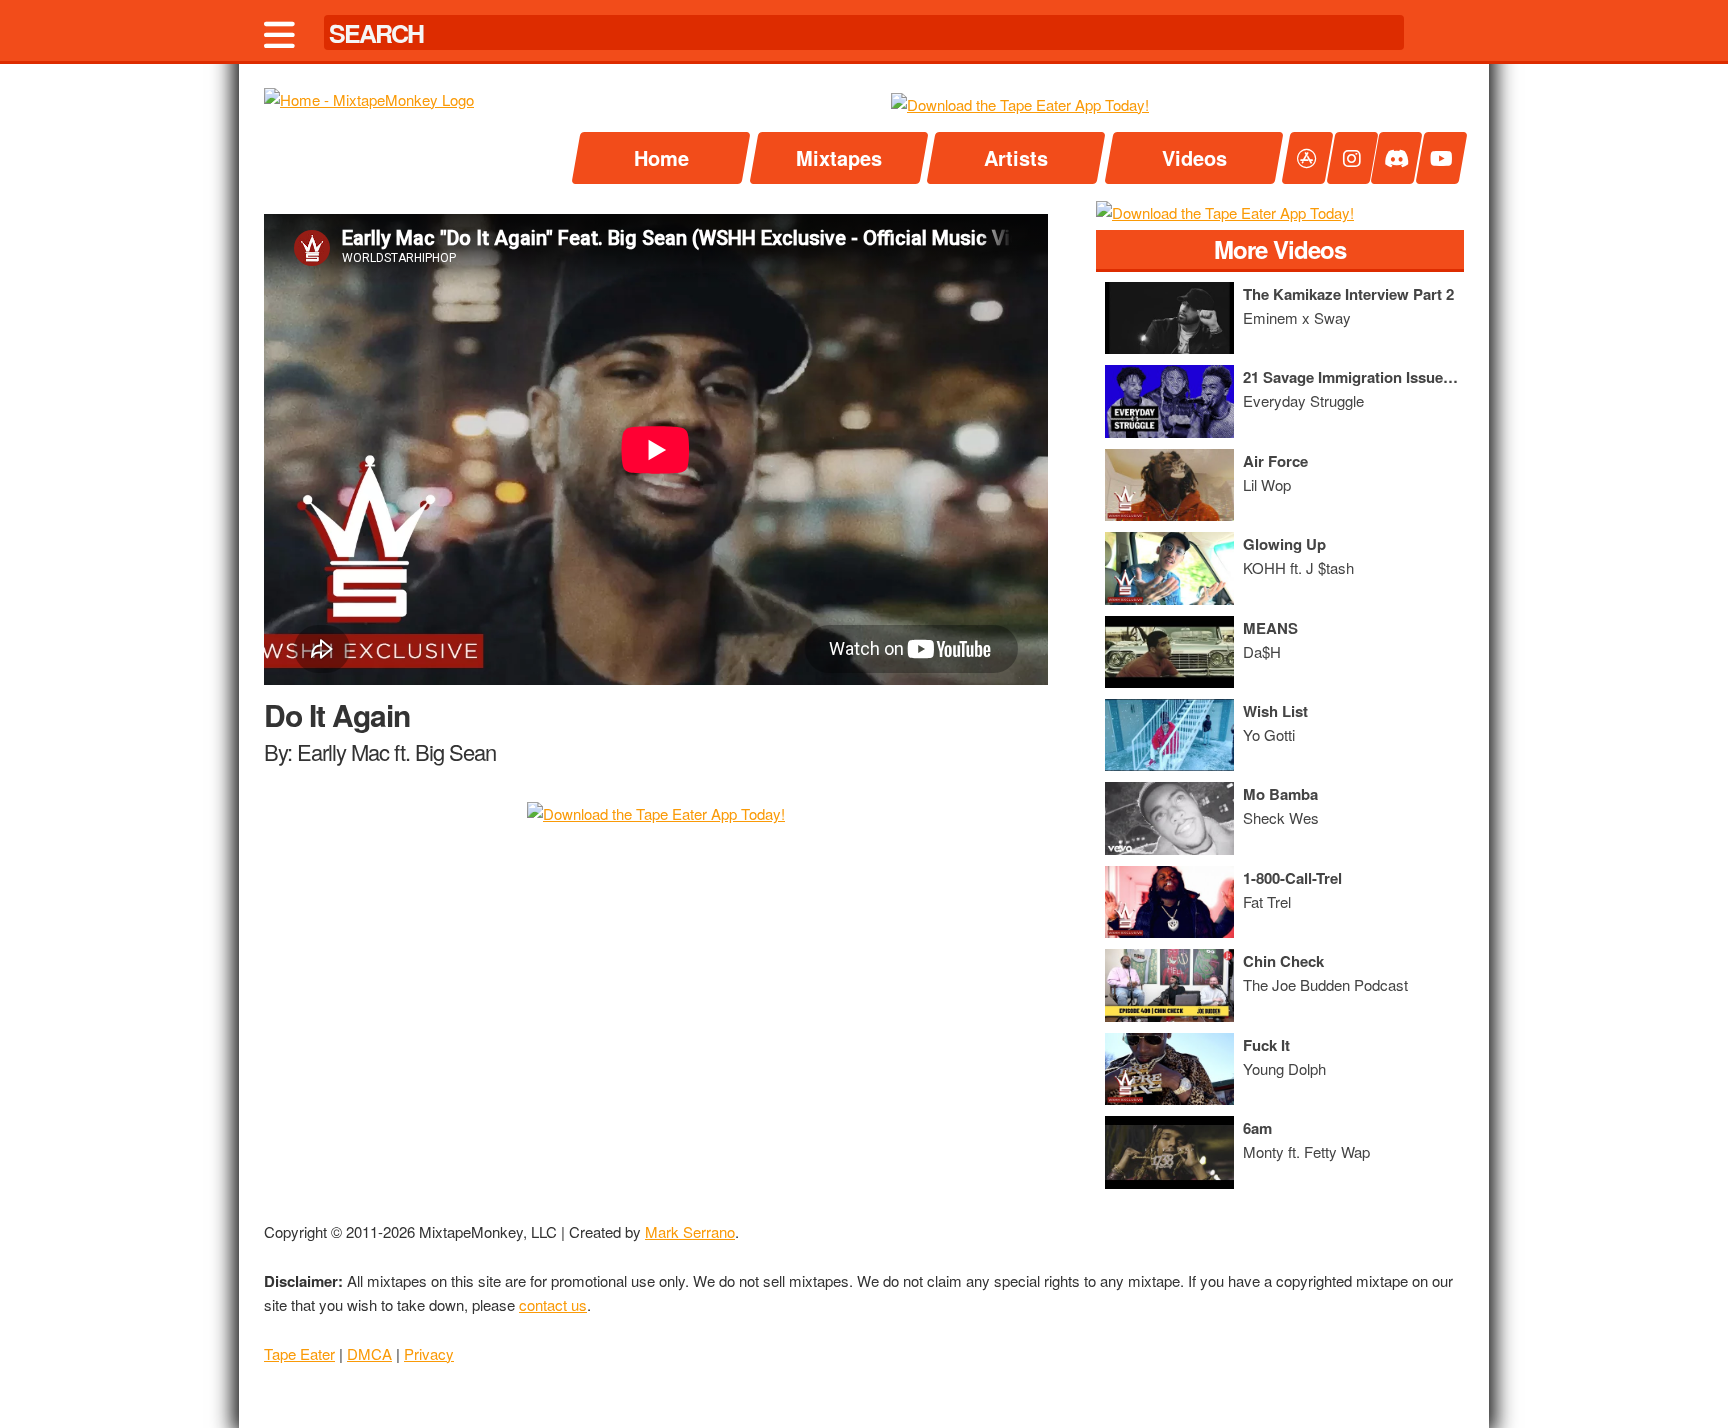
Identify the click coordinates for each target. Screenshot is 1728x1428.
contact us (553, 1304)
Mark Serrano (690, 1231)
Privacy (429, 1353)
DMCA (369, 1353)
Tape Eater (299, 1353)
